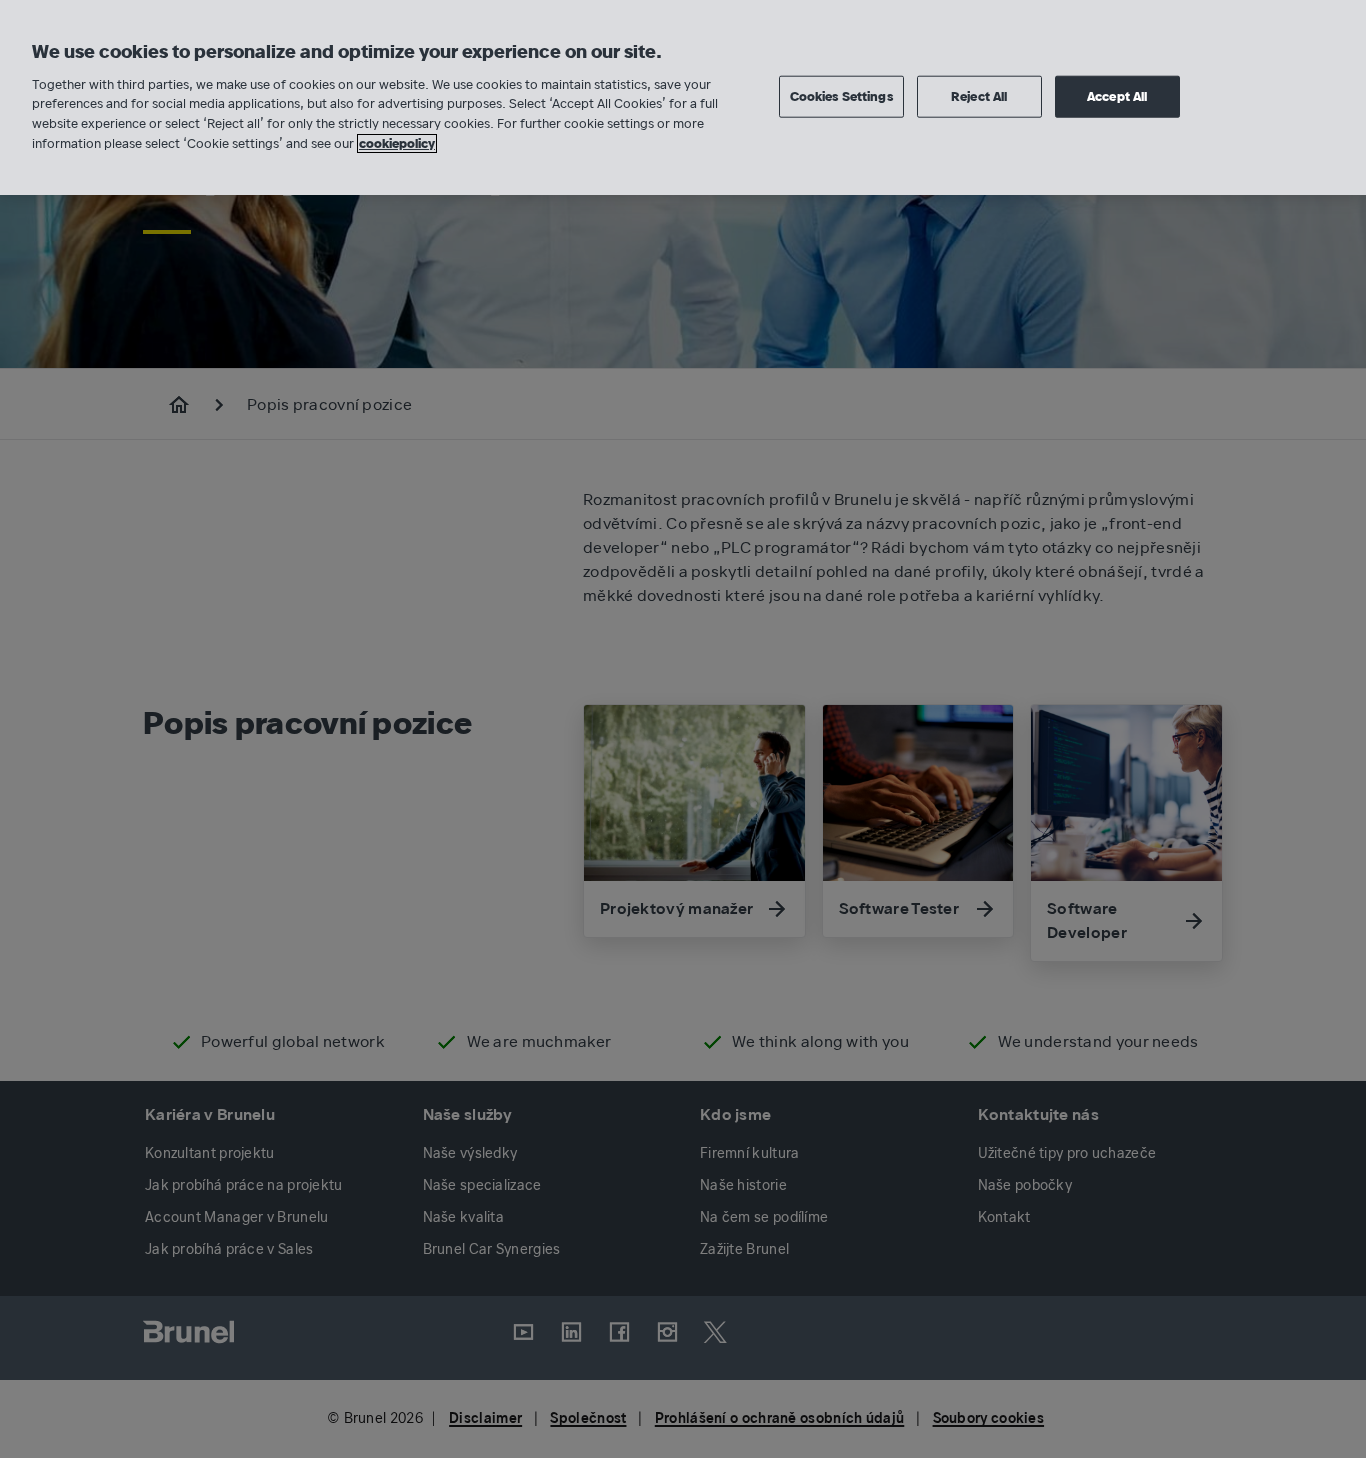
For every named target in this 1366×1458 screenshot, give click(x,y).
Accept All (1117, 95)
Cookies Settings (841, 95)
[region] (683, 97)
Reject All (979, 95)
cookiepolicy (397, 143)
